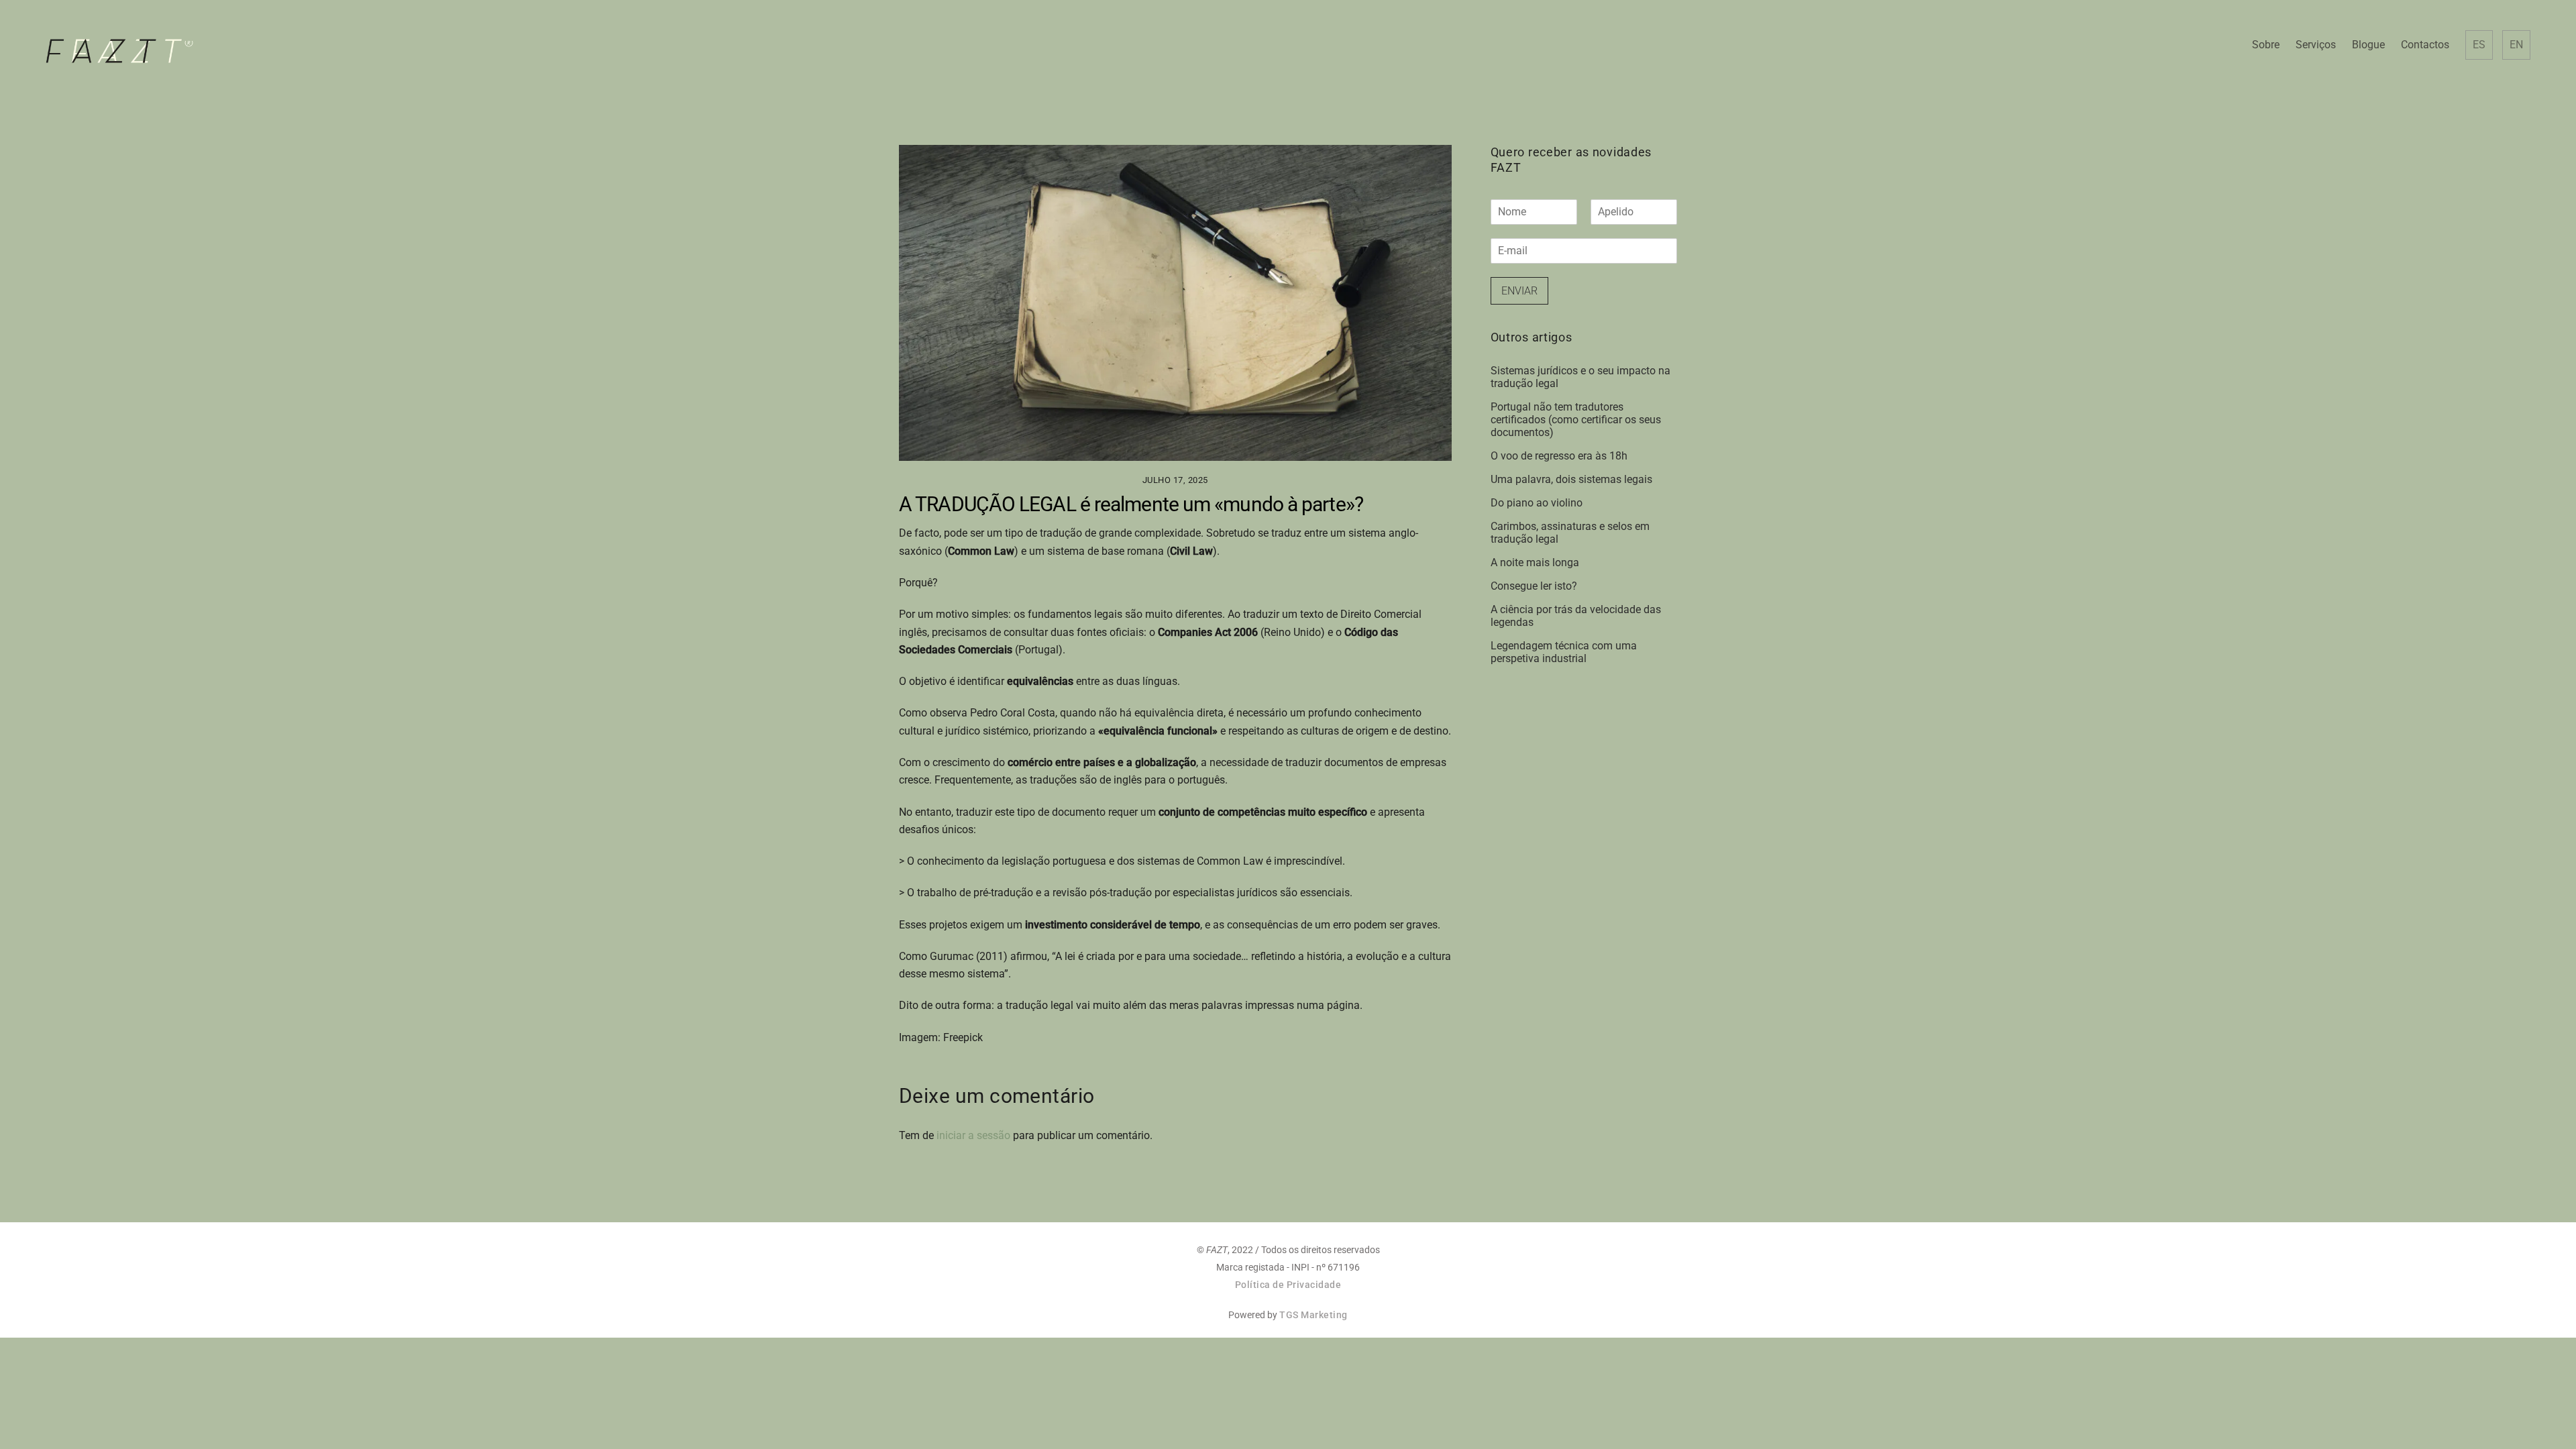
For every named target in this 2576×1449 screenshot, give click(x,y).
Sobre (2266, 45)
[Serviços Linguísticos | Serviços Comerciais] (119, 58)
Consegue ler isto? (1534, 586)
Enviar (1519, 291)
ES (2479, 45)
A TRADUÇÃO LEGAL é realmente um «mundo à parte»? (1131, 504)
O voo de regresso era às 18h (1559, 456)
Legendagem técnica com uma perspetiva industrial (1564, 652)
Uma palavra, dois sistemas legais (1571, 479)
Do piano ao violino (1537, 503)
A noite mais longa (1535, 562)
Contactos (2425, 45)
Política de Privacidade (1288, 1285)
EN (2516, 45)
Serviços (2316, 45)
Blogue (2368, 45)
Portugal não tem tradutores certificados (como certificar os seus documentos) (1576, 420)
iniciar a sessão (973, 1135)
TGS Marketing (1313, 1315)
